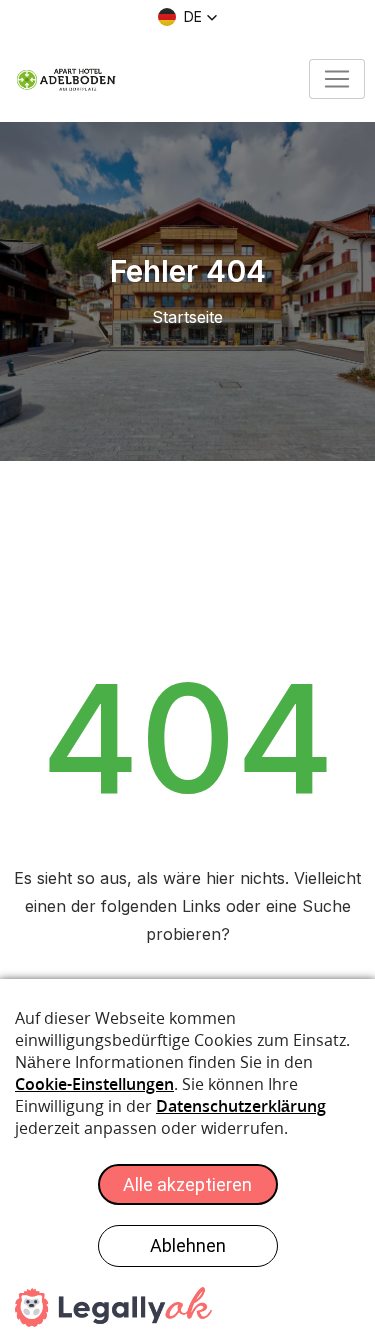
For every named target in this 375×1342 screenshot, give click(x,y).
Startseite (187, 317)
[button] (188, 17)
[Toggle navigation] (337, 79)
